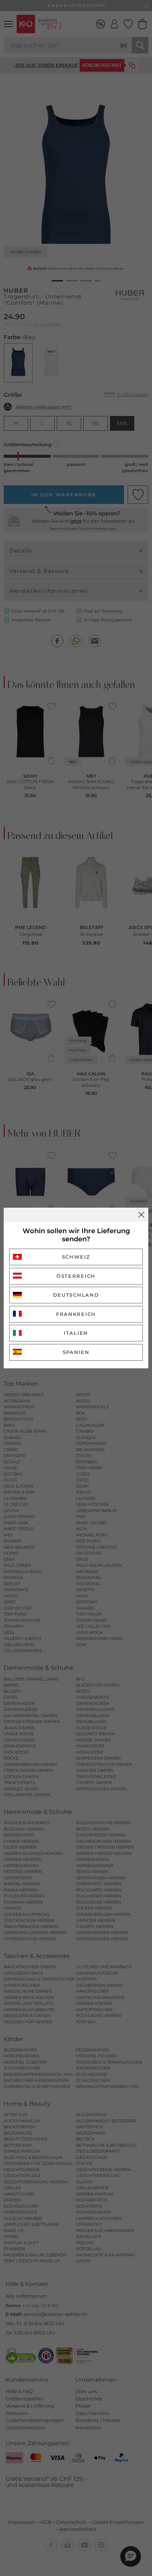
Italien (76, 1333)
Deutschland (76, 1295)
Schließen (141, 1215)
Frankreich (76, 1314)
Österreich (76, 1276)
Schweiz (76, 1257)
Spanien (76, 1352)
